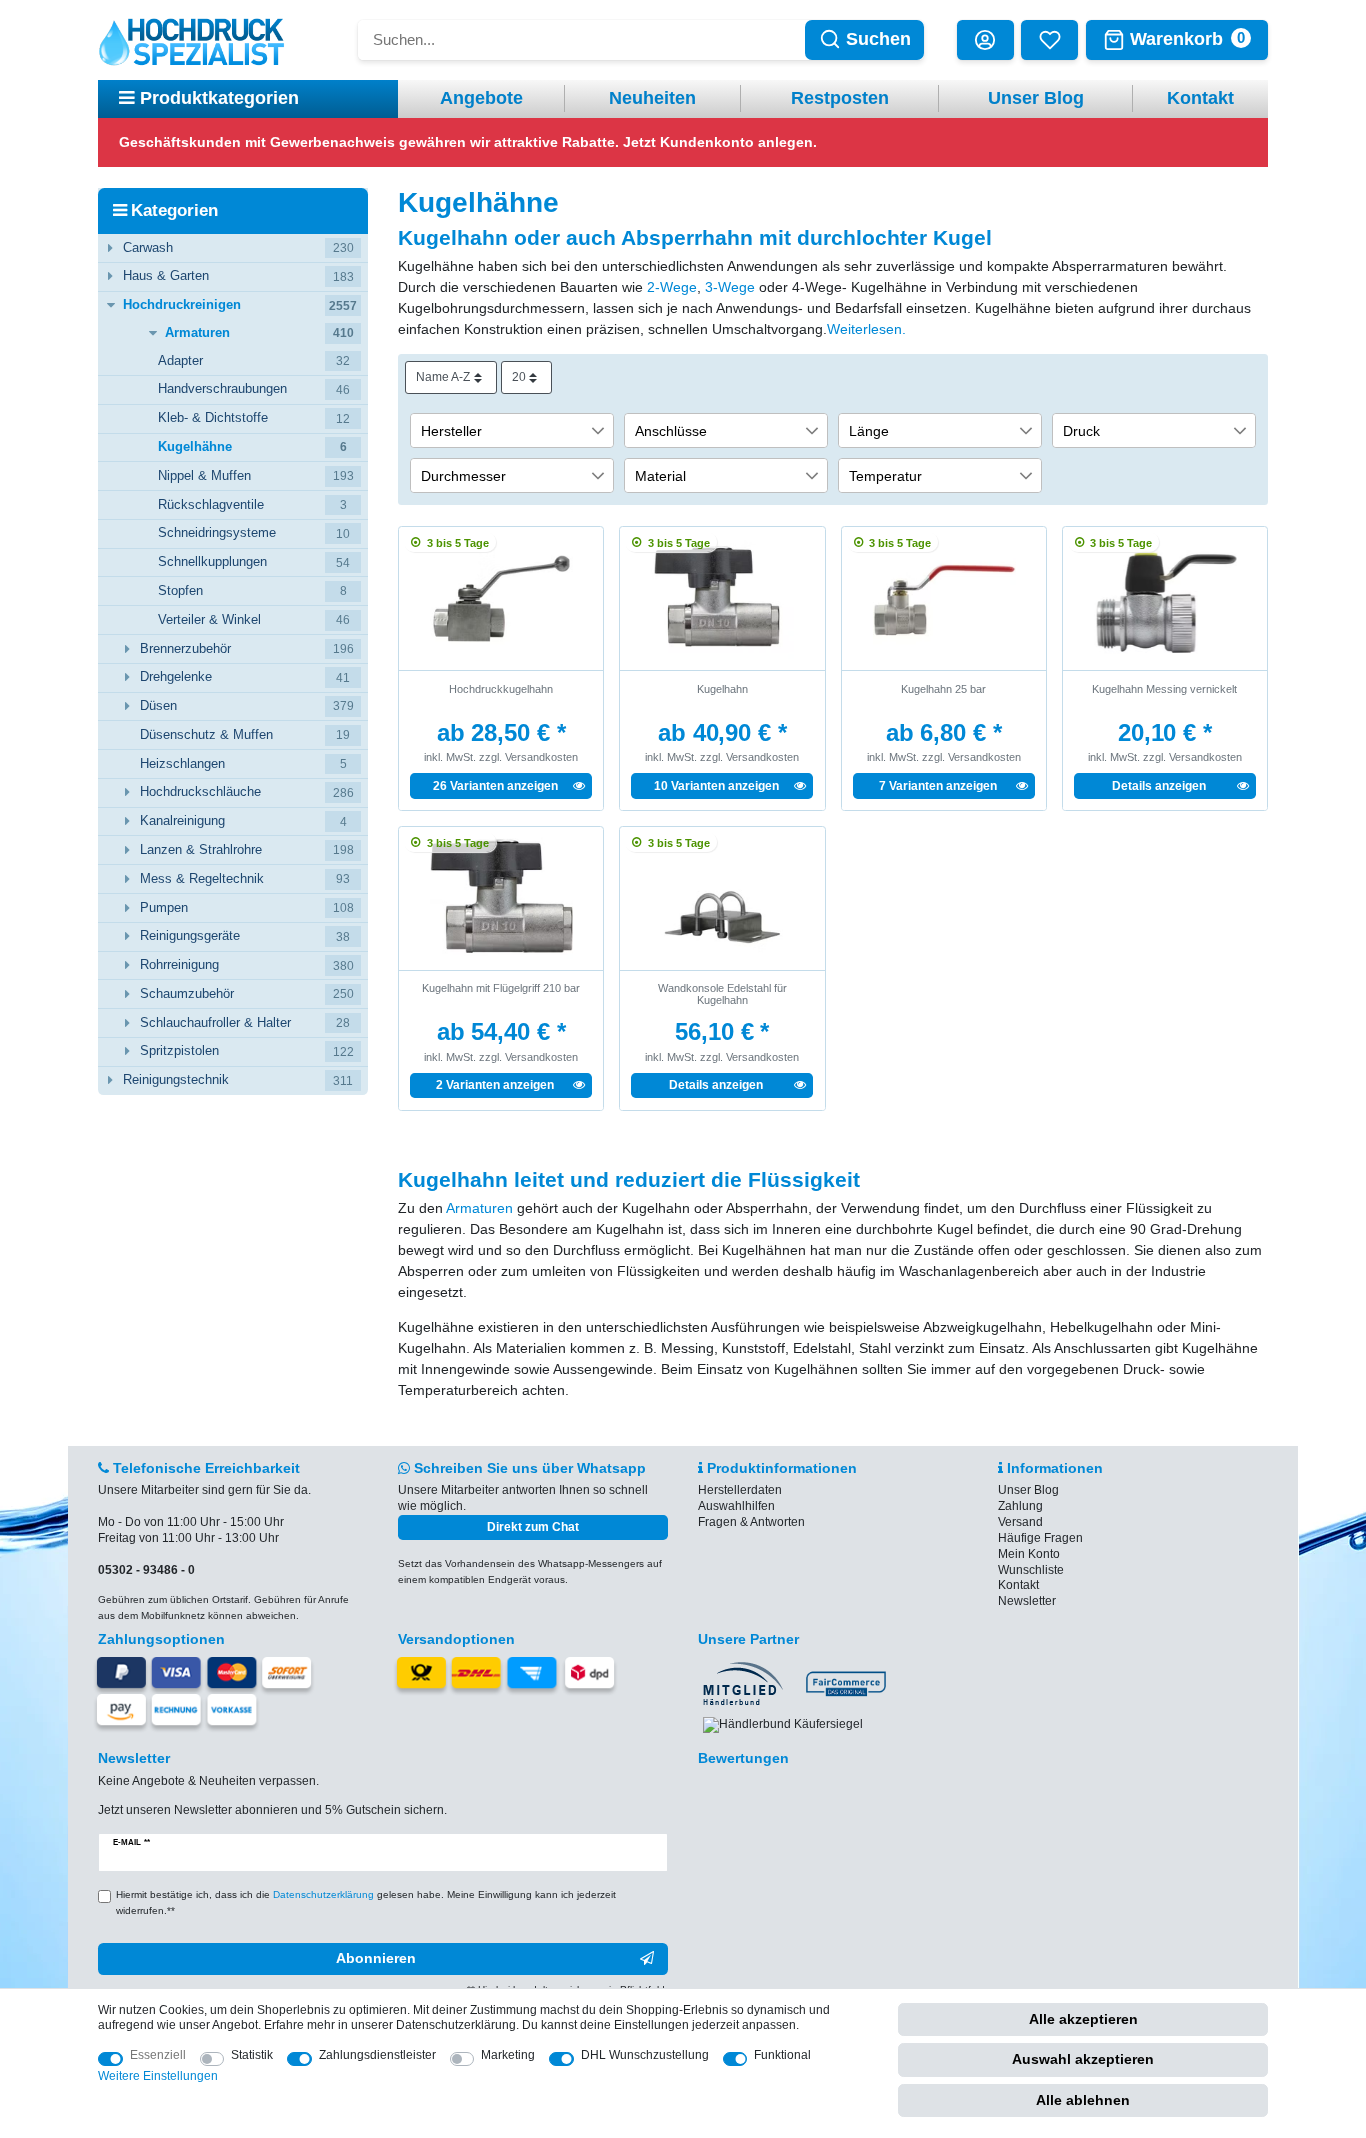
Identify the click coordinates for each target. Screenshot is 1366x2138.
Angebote (481, 98)
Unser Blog (1036, 98)
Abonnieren (376, 1958)
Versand (1020, 1522)
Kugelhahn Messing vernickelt (1164, 689)
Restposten (840, 98)
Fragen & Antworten (751, 1522)
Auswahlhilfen (736, 1506)
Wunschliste (1031, 1570)
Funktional (782, 2055)
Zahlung (1020, 1506)
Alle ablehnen (1083, 2100)
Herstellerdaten (740, 1490)
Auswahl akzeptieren (1083, 2059)
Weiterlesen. (866, 329)
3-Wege (730, 287)
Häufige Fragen (1040, 1538)
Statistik (252, 2055)
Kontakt (1200, 98)
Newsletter (1027, 1601)
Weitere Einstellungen (158, 2076)
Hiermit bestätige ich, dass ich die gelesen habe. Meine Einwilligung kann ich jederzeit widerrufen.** (366, 1902)
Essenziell (158, 2055)
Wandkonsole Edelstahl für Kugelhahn (722, 994)
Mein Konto (1029, 1554)
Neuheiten (652, 98)
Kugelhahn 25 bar (943, 689)
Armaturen (479, 1208)
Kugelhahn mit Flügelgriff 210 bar (501, 988)
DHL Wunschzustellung (645, 2055)
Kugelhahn (722, 689)
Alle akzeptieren (1083, 2019)
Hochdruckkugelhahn (501, 689)
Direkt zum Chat (533, 1527)
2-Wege (672, 287)
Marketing (508, 2055)
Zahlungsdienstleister (377, 2055)
